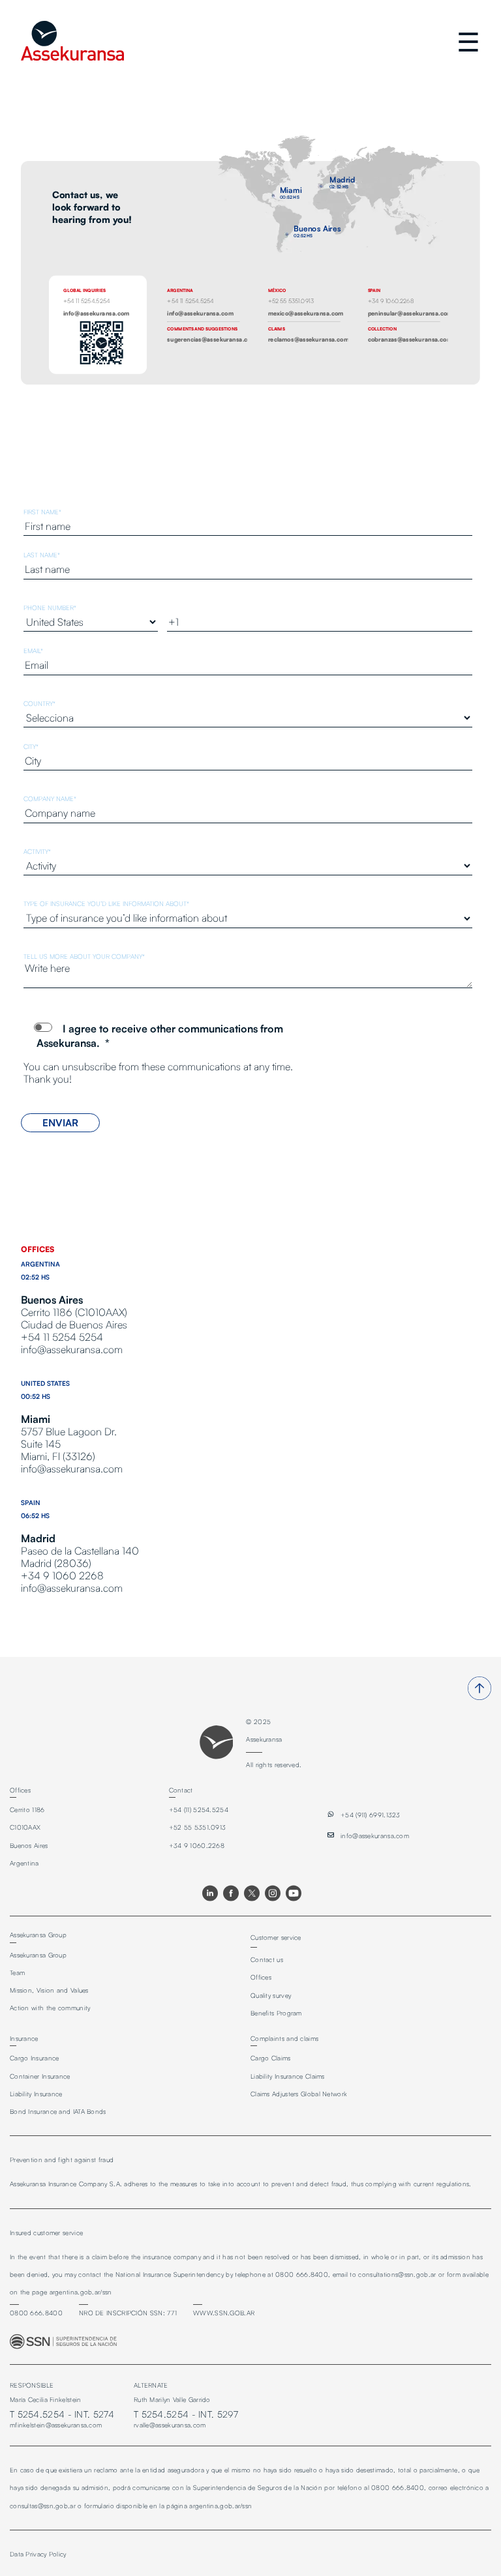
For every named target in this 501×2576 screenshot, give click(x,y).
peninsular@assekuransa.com (410, 313)
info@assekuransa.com (97, 313)
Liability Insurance (36, 2094)
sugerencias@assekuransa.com (212, 339)
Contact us (267, 1959)
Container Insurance (40, 2076)
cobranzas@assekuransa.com (410, 339)
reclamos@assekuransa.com (309, 339)
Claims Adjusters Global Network (299, 2094)
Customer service (276, 1937)
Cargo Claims (271, 2058)
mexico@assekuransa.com (306, 313)
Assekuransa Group (38, 1955)
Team (17, 1972)
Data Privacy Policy (38, 2554)
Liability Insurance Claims (288, 2076)
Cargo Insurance (35, 2058)
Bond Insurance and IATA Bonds (58, 2111)
